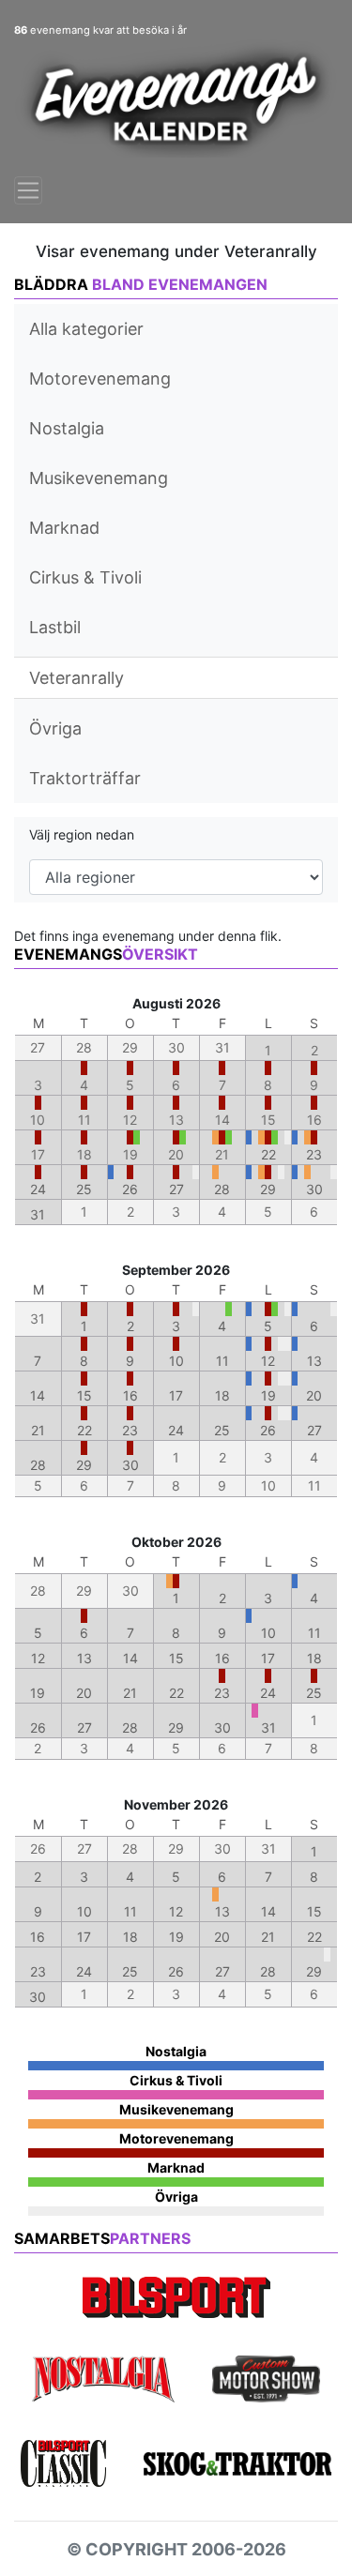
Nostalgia (67, 428)
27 (176, 1189)
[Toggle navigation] (28, 190)
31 (38, 1214)
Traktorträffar (85, 778)
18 (222, 1395)
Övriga (55, 728)
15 (84, 1395)
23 (314, 1154)
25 (84, 1189)
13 (314, 1361)
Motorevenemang (100, 379)
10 (176, 1361)
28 (222, 1189)
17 (176, 1395)
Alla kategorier (86, 329)
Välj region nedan (82, 834)
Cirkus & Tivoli (85, 577)
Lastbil (55, 627)
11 (222, 1361)
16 (130, 1395)
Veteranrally (77, 678)
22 (268, 1154)
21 (38, 1430)
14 (38, 1395)
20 (314, 1395)
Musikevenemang (99, 478)
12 (268, 1361)
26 (130, 1189)
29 (268, 1189)
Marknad (64, 528)
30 (314, 1189)
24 (38, 1189)
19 (268, 1395)
